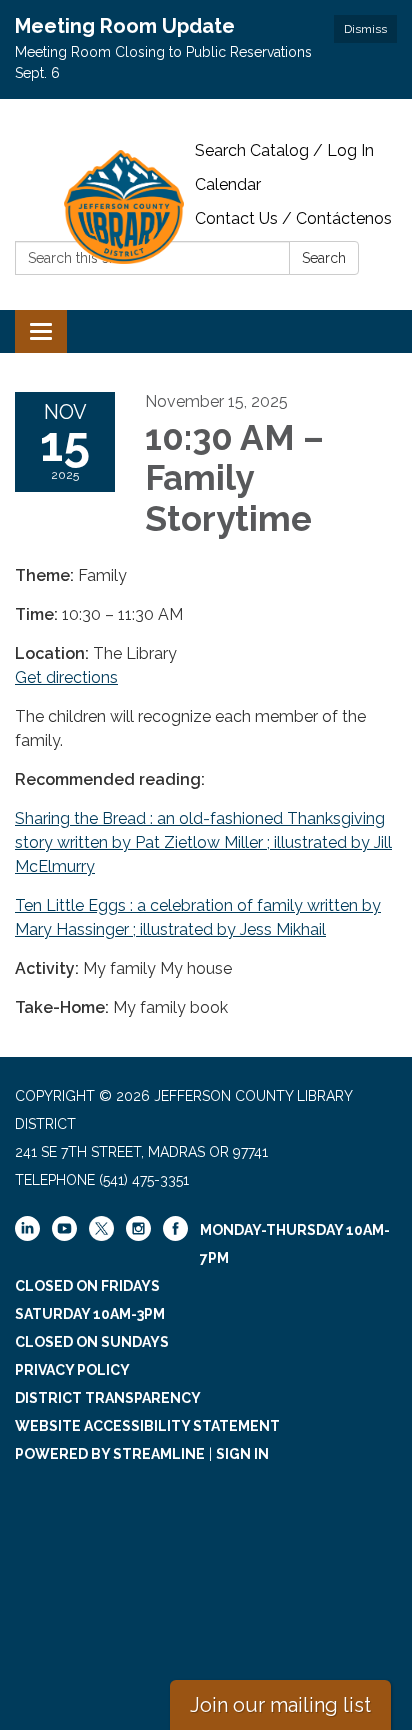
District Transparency (108, 1398)
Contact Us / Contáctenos (293, 218)
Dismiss (365, 29)
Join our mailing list (280, 1705)
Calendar (228, 184)
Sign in (242, 1454)
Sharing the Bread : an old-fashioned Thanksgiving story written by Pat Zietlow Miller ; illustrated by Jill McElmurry (203, 842)
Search (324, 258)
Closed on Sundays (92, 1342)
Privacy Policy (72, 1370)
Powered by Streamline (110, 1454)
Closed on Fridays (87, 1286)
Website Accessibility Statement (147, 1426)
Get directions (66, 677)
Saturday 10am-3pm (90, 1314)
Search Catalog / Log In (284, 150)
